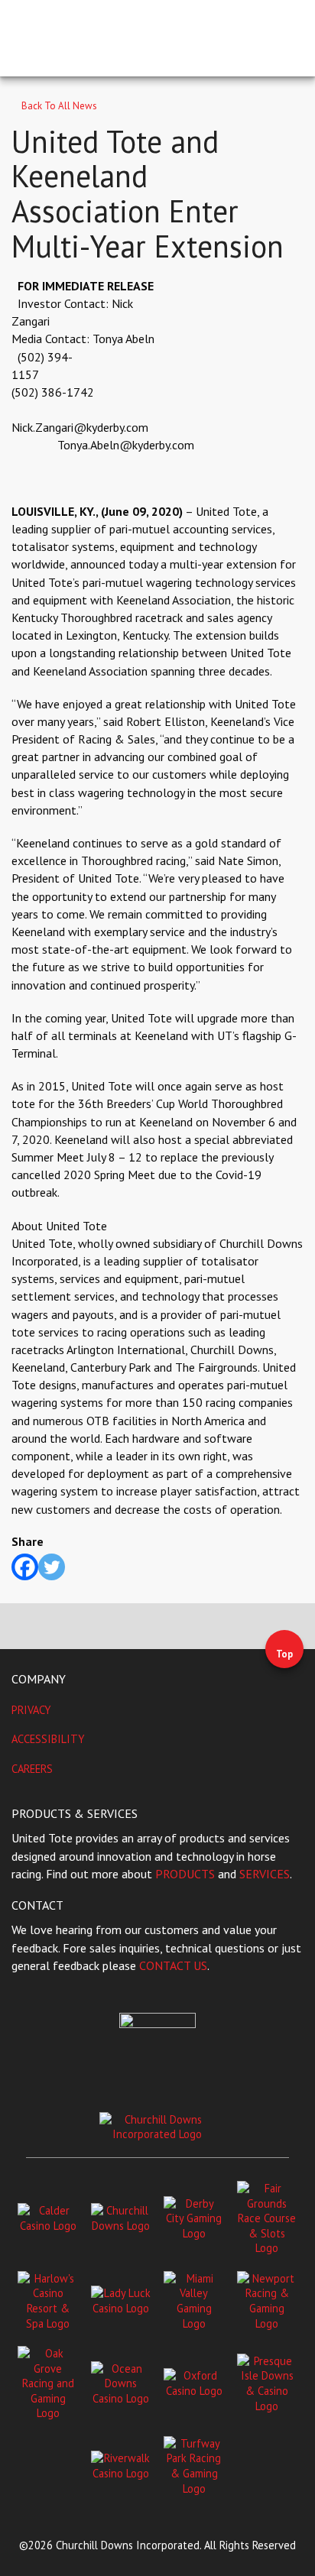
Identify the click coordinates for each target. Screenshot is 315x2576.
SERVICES (265, 1874)
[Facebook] (25, 1567)
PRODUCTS (185, 1874)
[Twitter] (52, 1567)
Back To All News (58, 106)
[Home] (88, 37)
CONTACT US (173, 1965)
